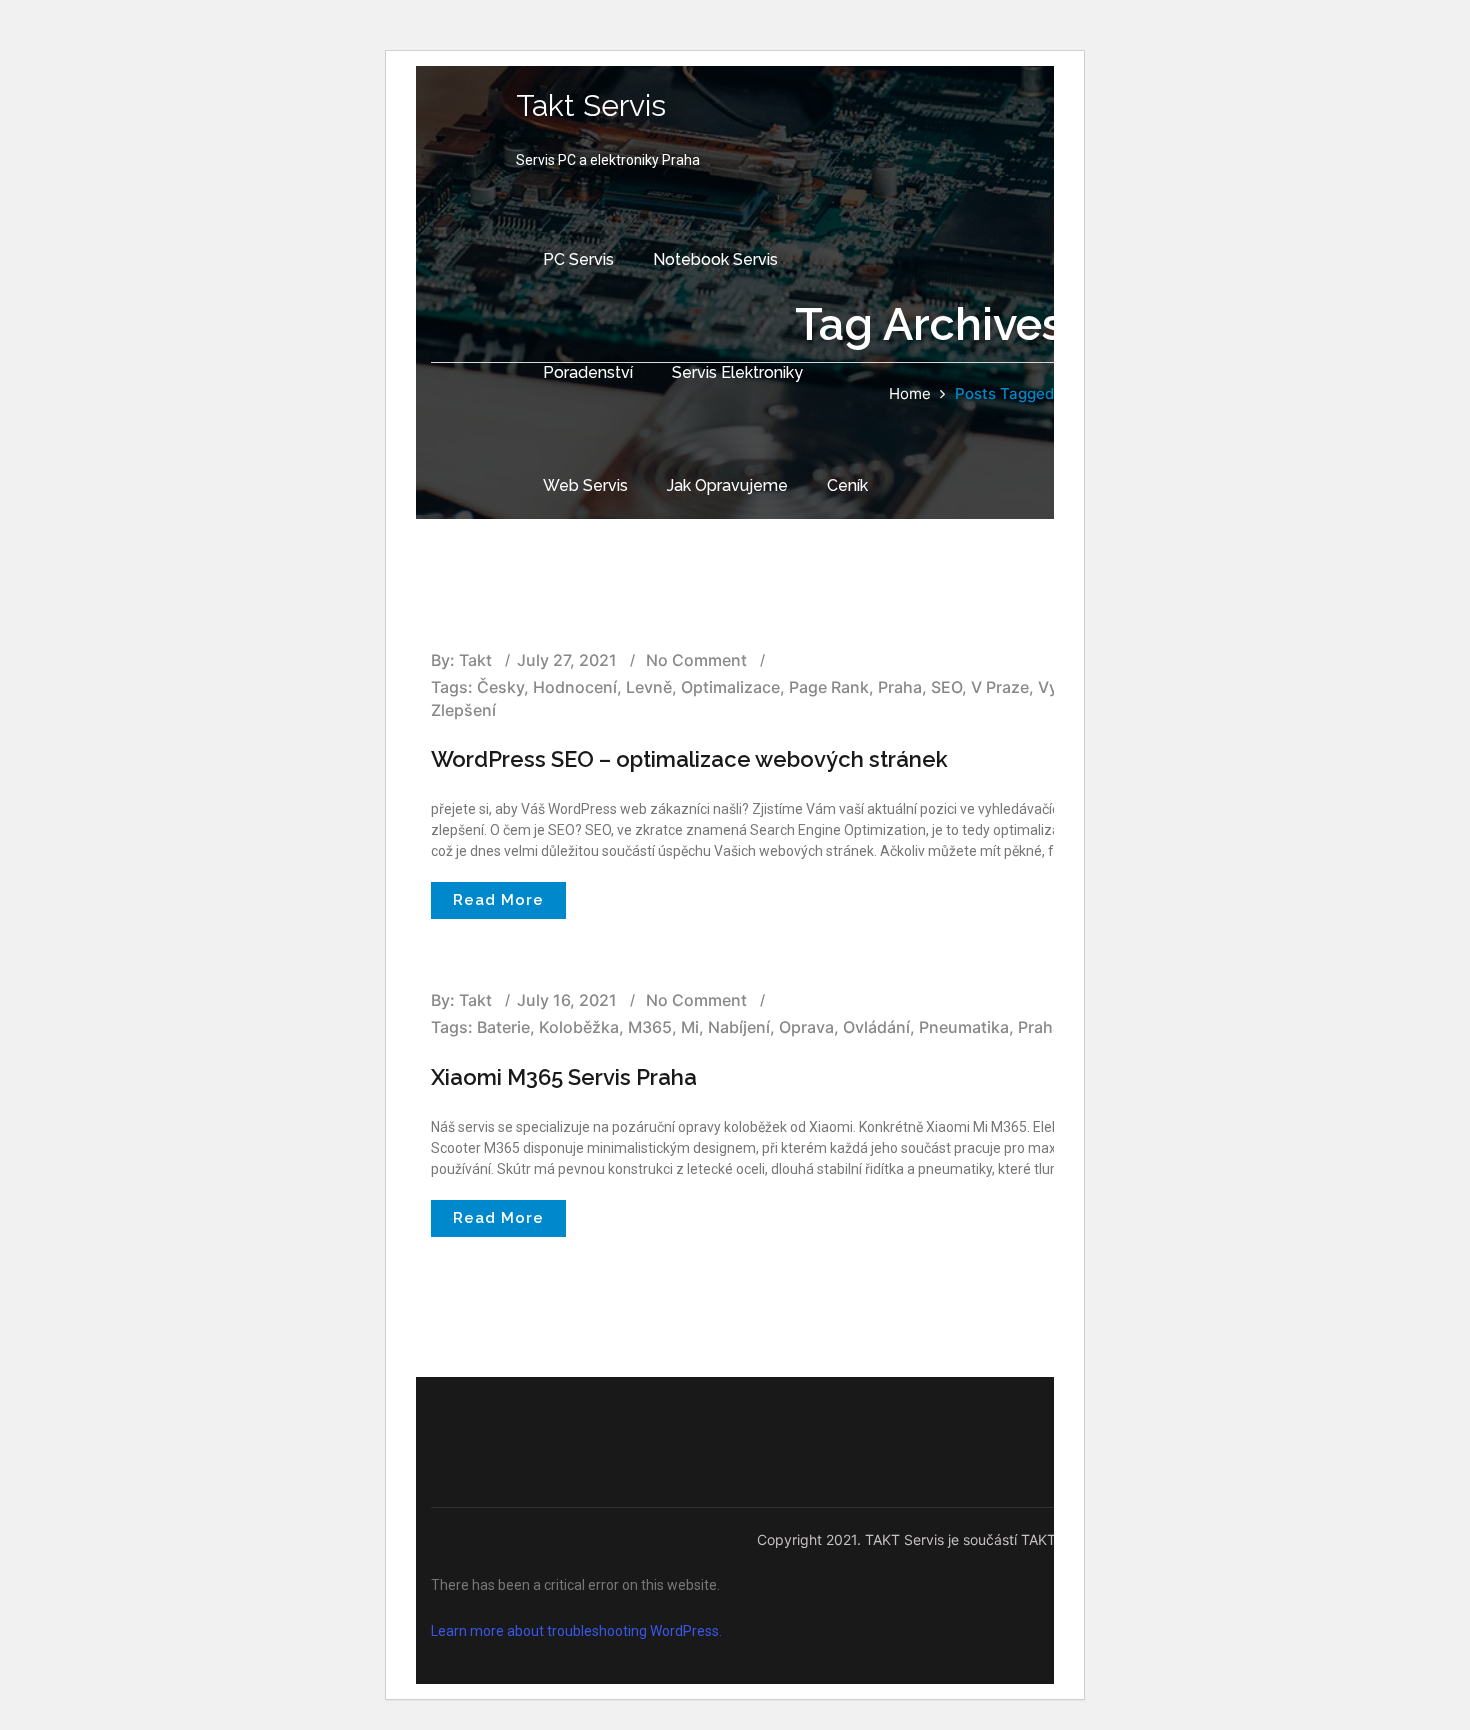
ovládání (876, 1027)
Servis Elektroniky (737, 372)
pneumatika (964, 1027)
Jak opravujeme (727, 485)
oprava (806, 1027)
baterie (503, 1027)
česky (500, 687)
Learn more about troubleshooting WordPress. (576, 1631)
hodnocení (575, 687)
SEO (946, 687)
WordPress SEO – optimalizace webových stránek (689, 759)
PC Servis (578, 259)
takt (475, 1000)
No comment (696, 1000)
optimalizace (730, 687)
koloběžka (579, 1027)
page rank (829, 687)
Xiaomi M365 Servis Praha (564, 1077)
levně (649, 687)
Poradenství (588, 372)
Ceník (847, 485)
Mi (690, 1027)
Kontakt (572, 598)
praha (900, 687)
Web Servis (585, 485)
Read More (498, 900)
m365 (650, 1027)
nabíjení (739, 1027)
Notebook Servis (715, 259)
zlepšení (463, 710)
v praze (1000, 687)
